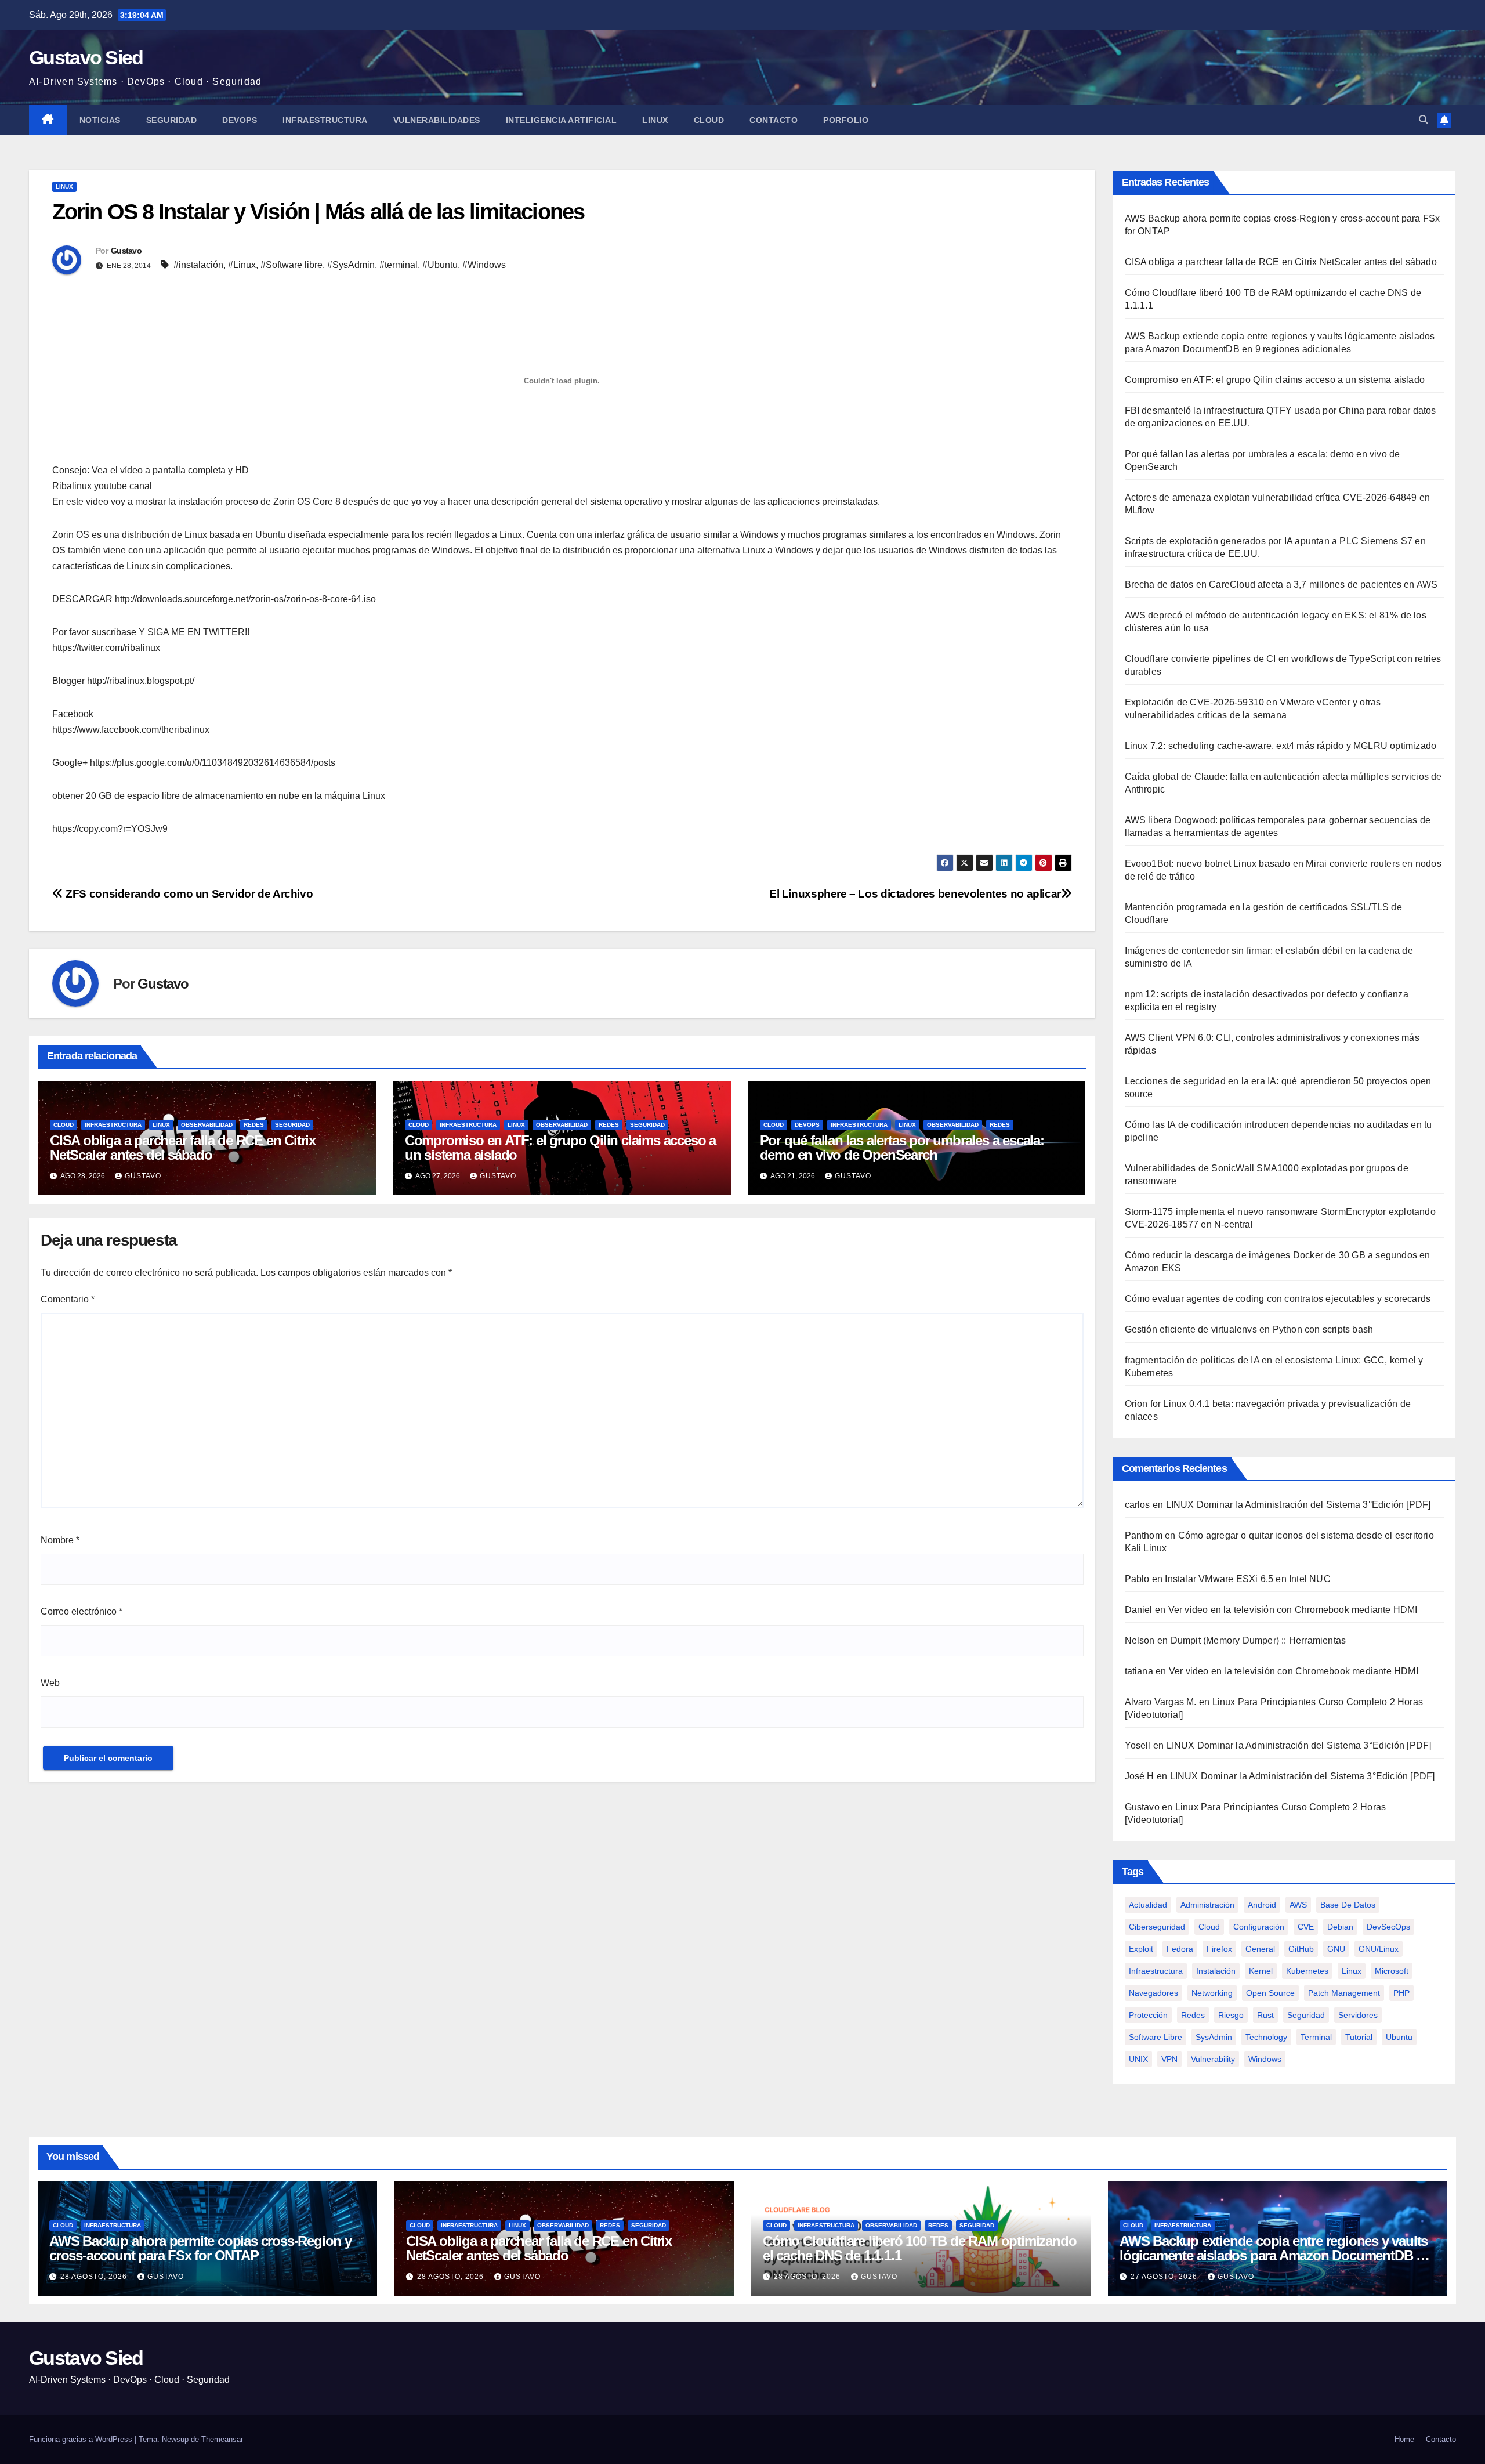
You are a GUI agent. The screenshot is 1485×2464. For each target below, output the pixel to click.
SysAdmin (1214, 2037)
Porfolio (846, 120)
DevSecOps (1388, 1927)
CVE (1306, 1927)
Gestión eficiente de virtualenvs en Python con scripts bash (1249, 1329)
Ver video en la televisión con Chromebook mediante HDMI (1293, 1610)
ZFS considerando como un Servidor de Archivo (188, 894)
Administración (1207, 1905)
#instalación (198, 265)
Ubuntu (1399, 2037)
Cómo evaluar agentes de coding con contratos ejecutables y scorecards (1278, 1299)
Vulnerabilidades (437, 120)
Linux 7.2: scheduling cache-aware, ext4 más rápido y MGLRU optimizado (1281, 746)
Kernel (1261, 1971)
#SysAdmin (351, 265)
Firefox (1219, 1949)
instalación (1216, 1971)
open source (1270, 1993)
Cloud (709, 120)
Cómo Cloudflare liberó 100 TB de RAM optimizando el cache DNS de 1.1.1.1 (919, 2248)
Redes (254, 1125)
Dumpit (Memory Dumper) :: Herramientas (1258, 1640)
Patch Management (1344, 1993)
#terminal (399, 265)
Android (1262, 1905)
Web (50, 1683)
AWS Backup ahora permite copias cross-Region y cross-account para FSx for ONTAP (200, 2248)
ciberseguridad (1157, 1927)
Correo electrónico (82, 1611)
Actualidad (1148, 1905)
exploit (1141, 1949)
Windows (1265, 2059)
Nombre (60, 1540)
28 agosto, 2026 (95, 2277)
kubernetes (1307, 1971)
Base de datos (1348, 1905)
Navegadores (1153, 1993)
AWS (1298, 1905)
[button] (1424, 120)
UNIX (1138, 2059)
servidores (1358, 2015)
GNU (1336, 1949)
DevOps (240, 120)
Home (1404, 2439)
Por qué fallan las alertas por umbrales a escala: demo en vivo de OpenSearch (902, 1148)
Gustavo (126, 251)
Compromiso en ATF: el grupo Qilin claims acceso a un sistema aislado (560, 1148)
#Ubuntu (440, 265)
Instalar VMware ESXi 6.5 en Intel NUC (1247, 1579)
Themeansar (222, 2439)
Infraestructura (325, 120)
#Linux (242, 265)
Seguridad (172, 120)
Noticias (100, 120)
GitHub (1301, 1949)
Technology (1266, 2037)
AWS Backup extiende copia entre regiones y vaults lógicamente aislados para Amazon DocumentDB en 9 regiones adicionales (1275, 2255)
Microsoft (1392, 1971)
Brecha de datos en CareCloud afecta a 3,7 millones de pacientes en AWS (1281, 585)
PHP (1401, 1993)
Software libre (1156, 2037)
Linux (655, 120)
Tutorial (1359, 2037)
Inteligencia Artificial (562, 120)
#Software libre (291, 265)
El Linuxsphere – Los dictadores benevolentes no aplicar (915, 894)
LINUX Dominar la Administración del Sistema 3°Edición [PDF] (1299, 1505)
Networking (1212, 1993)
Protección (1148, 2015)
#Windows (484, 265)
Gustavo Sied (86, 57)
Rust (1265, 2015)
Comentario (68, 1299)
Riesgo (1231, 2015)
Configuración (1259, 1927)
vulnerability (1213, 2059)
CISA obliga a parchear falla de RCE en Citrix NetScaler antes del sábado (183, 1148)
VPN (1169, 2059)
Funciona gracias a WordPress (82, 2439)
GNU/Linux (1379, 1949)
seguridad (1306, 2015)
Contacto (774, 120)
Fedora (1180, 1949)
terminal (1316, 2037)
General (1260, 1949)
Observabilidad (207, 1125)
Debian (1340, 1927)
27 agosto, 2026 (1165, 2277)
